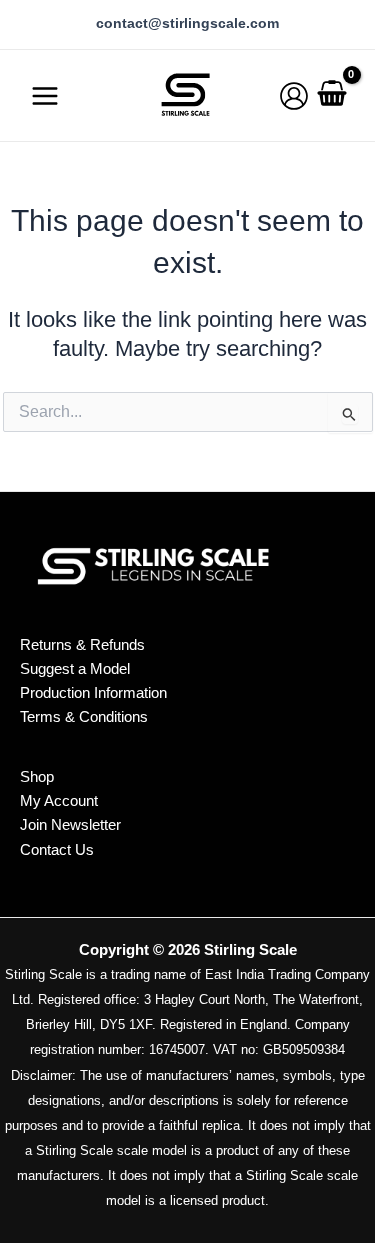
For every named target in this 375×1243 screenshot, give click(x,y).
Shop (37, 777)
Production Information (93, 692)
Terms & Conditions (84, 716)
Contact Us (57, 850)
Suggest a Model (75, 668)
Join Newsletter (70, 825)
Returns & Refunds (82, 644)
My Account (59, 801)
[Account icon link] (294, 96)
